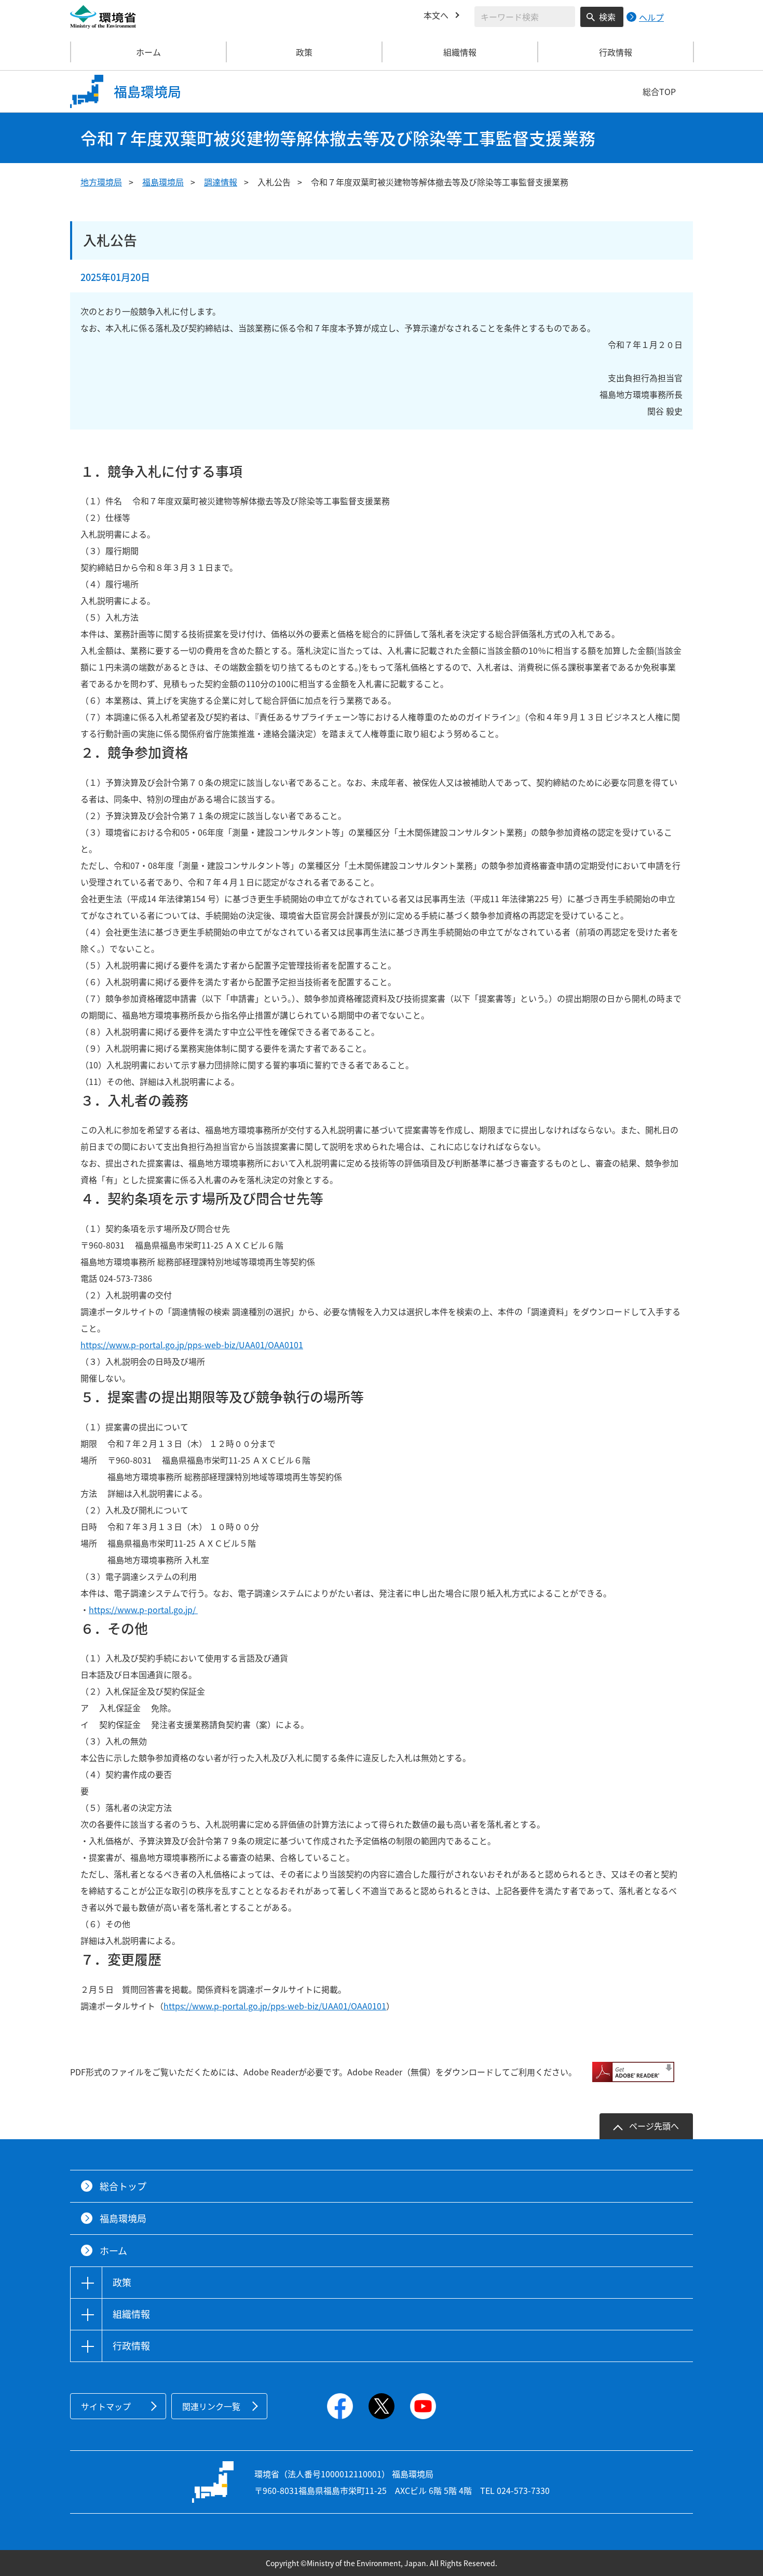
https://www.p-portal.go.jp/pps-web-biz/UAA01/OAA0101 (192, 1345)
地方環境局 (101, 182)
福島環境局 (163, 182)
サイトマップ (106, 2406)
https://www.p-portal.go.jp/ (143, 1609)
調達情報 (221, 182)
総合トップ (123, 2186)
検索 (607, 17)
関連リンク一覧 (211, 2406)
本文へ (436, 15)
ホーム (148, 52)
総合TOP (659, 91)
